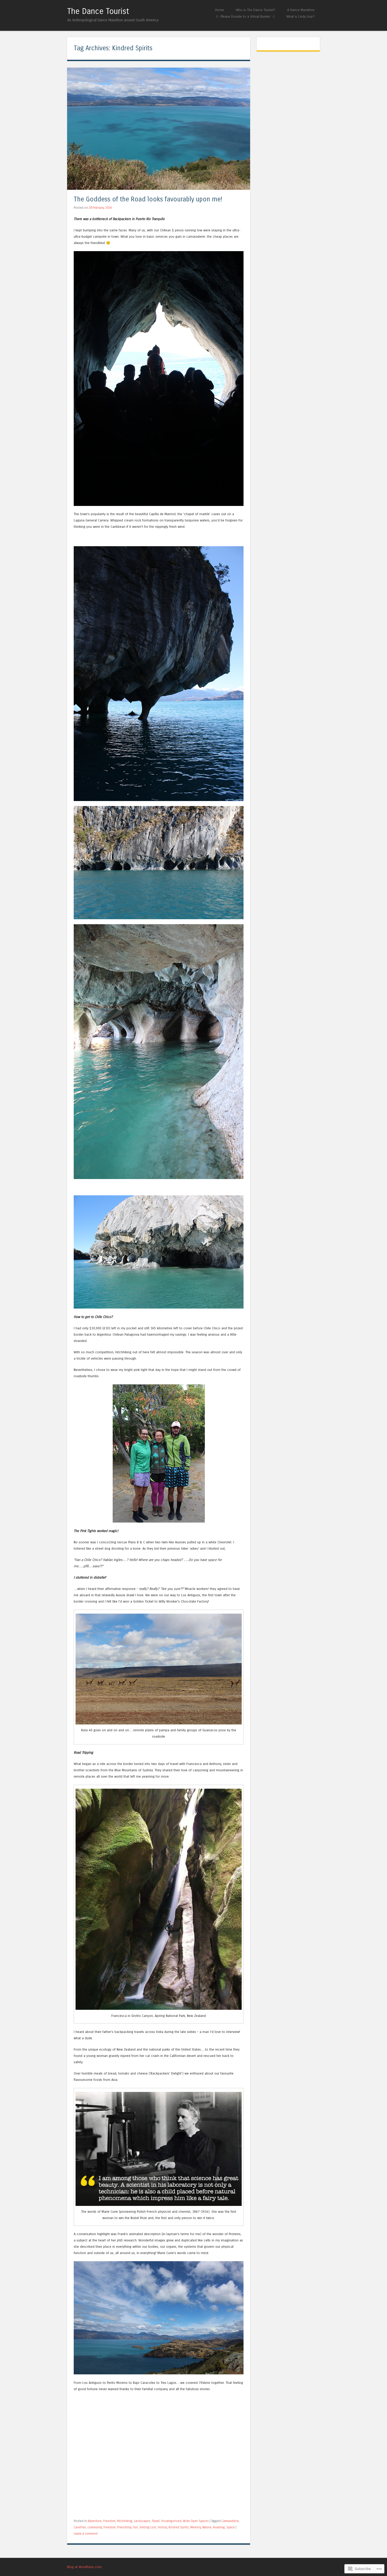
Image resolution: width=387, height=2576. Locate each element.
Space (231, 2527)
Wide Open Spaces (196, 2521)
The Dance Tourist (98, 11)
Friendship (124, 2527)
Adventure (95, 2521)
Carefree (80, 2527)
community (95, 2527)
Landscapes (142, 2521)
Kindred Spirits (179, 2527)
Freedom (109, 2521)
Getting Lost (148, 2527)
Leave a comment (86, 2534)
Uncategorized (171, 2521)
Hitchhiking (125, 2521)
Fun (136, 2527)
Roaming (219, 2527)
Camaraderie (230, 2521)
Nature (207, 2527)
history (162, 2527)
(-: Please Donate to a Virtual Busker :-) (245, 16)
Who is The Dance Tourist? (256, 10)
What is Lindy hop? (301, 16)
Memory (196, 2527)
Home (220, 10)
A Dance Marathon (301, 10)
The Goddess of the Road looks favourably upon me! (148, 199)
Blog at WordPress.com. (85, 2567)
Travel (156, 2521)
